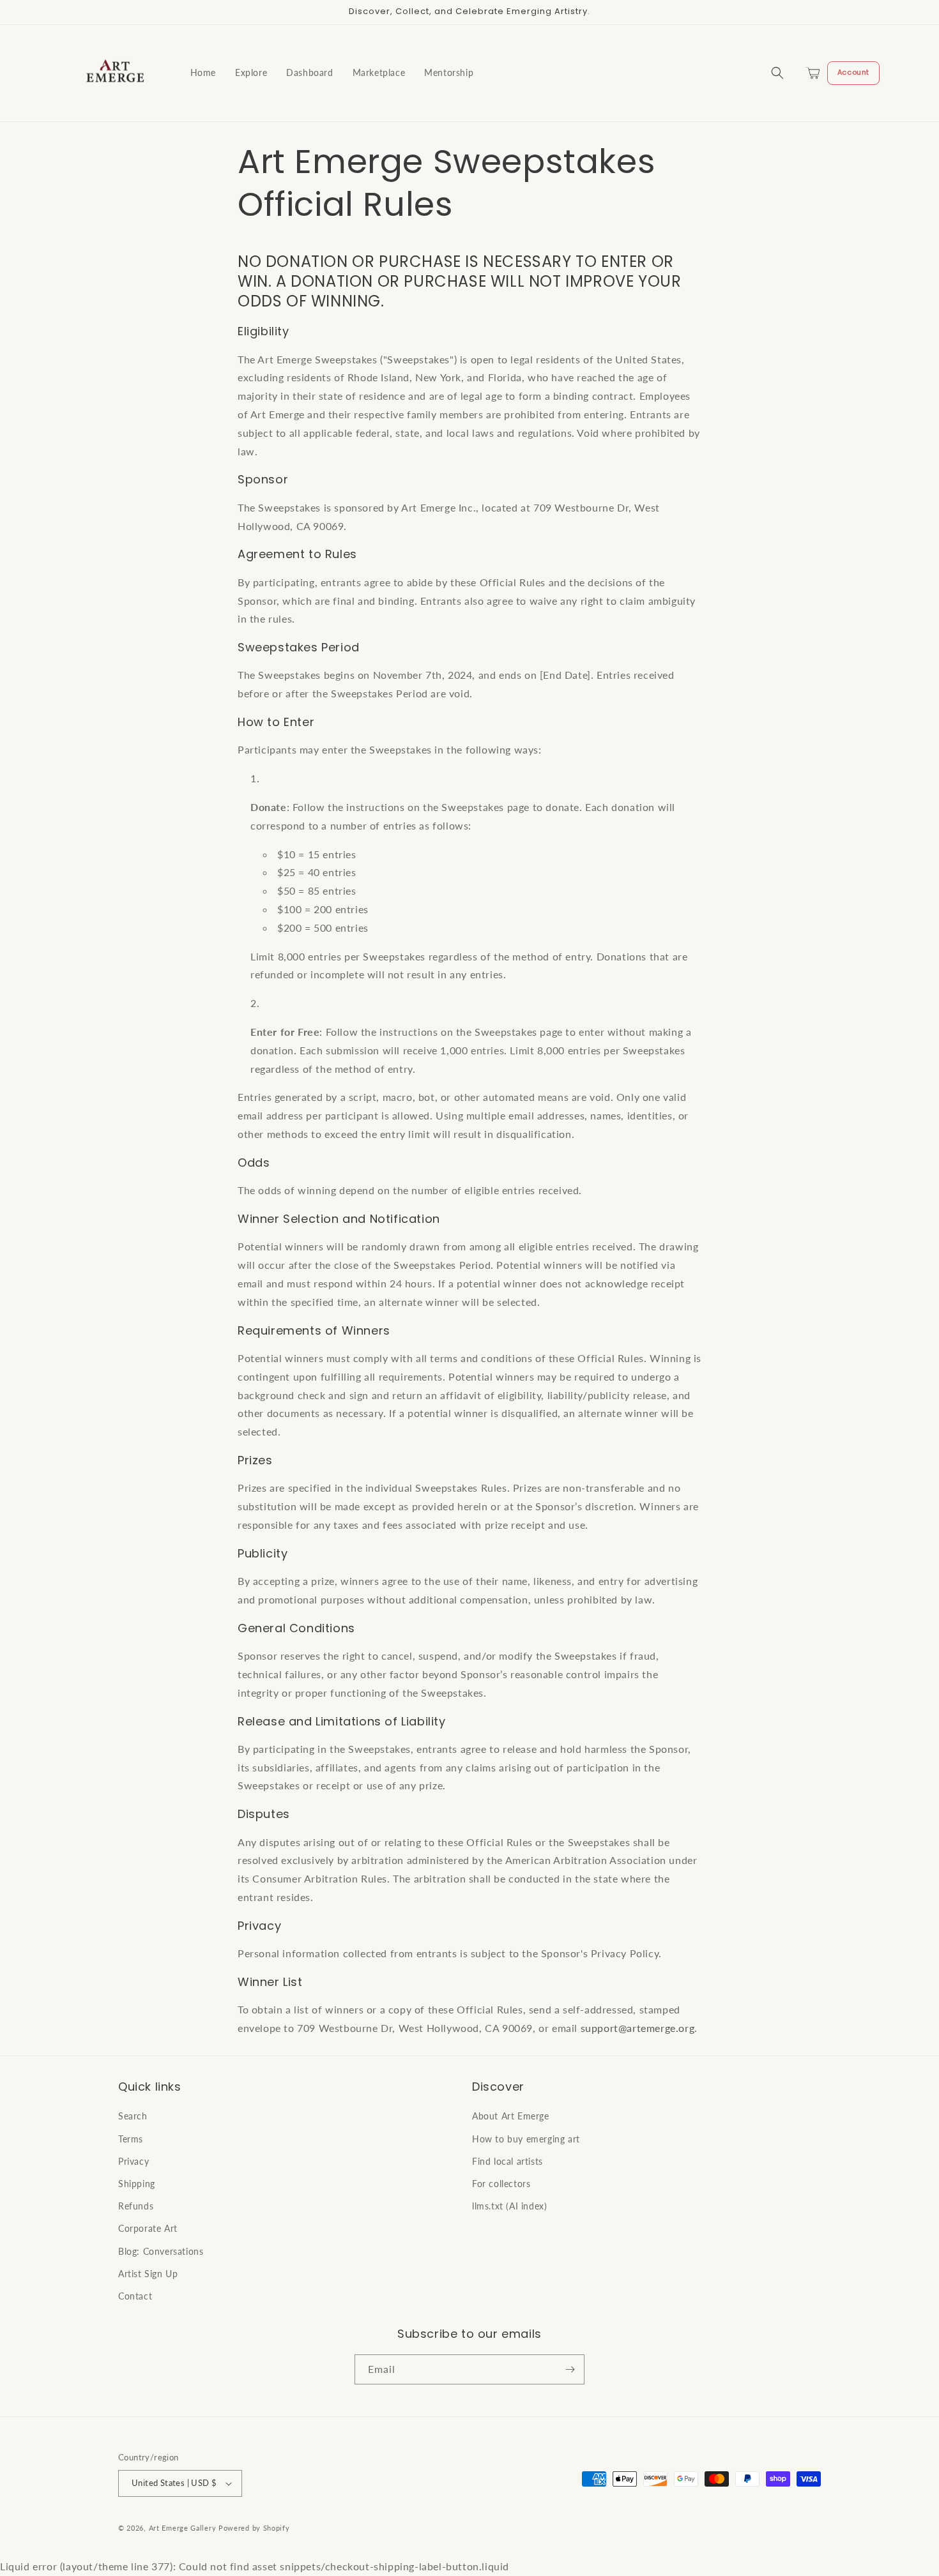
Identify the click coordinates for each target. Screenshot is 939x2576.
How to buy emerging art (526, 2139)
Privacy (134, 2161)
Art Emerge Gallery (183, 2528)
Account (853, 72)
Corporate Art (148, 2228)
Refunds (136, 2206)
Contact (135, 2296)
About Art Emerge (511, 2116)
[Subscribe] (570, 2369)
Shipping (137, 2184)
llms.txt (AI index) (509, 2206)
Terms (131, 2139)
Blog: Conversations (161, 2251)
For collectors (501, 2184)
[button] (777, 73)
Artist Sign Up (148, 2274)
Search (133, 2116)
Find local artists (508, 2161)
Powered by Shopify (254, 2528)
